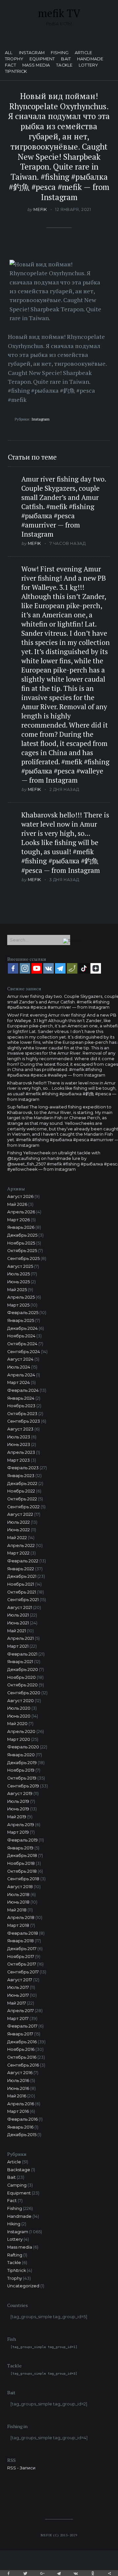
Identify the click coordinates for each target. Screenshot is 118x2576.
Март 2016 (18, 2111)
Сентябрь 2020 (24, 1693)
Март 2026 (19, 1220)
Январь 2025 (21, 1320)
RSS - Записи (21, 2468)
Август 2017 (20, 1980)
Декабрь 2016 (22, 2042)
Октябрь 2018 (22, 1871)
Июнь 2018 (18, 1902)
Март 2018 (18, 1925)
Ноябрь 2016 (21, 2049)
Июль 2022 (19, 1522)
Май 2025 (17, 1290)
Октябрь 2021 (22, 1592)
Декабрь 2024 (22, 1328)
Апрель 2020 (21, 1731)
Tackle (64, 65)
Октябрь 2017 (22, 1964)
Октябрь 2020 (22, 1685)
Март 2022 (18, 1553)
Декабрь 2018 (22, 1855)
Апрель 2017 (20, 2011)
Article (83, 53)
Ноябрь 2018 (21, 1863)
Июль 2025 (19, 1274)
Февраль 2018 (23, 1933)
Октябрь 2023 (22, 1414)
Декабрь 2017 (22, 1949)
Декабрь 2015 (22, 2135)
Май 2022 (17, 1538)
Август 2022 (20, 1514)
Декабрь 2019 (22, 1763)
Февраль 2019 (22, 1840)
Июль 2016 (18, 2081)
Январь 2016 (20, 2127)
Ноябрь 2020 (21, 1677)
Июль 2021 (18, 1615)
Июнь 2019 (18, 1809)
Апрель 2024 (21, 1375)
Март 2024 (19, 1382)
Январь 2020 (21, 1755)
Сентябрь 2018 (23, 1879)
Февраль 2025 (23, 1313)
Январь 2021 (20, 1662)
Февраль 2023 (23, 1468)
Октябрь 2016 (22, 2057)
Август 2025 (20, 1266)
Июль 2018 (18, 1895)
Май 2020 (17, 1724)
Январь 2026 (21, 1227)
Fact (10, 65)
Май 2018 (17, 1910)
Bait (66, 59)
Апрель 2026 (21, 1212)
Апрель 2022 (21, 1546)
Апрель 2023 (21, 1452)
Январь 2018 (20, 1941)
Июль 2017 (18, 1987)
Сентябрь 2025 (23, 1258)
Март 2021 (18, 1646)
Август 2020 (20, 1701)
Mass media (36, 65)
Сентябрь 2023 (24, 1421)
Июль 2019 (18, 1801)
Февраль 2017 (22, 2026)
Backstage (19, 2170)
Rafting (15, 2255)
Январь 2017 (20, 2034)
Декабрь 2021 (22, 1576)
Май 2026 (17, 1204)
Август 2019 (20, 1793)
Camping (17, 2185)
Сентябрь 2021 (23, 1600)
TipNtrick (16, 72)
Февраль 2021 (22, 1654)
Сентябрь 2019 (23, 1786)
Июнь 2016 (18, 2088)
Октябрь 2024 (22, 1344)
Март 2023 (19, 1460)
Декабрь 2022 (22, 1484)
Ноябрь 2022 (21, 1491)
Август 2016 (20, 2073)
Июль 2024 (19, 1367)
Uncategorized (23, 2286)
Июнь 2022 (19, 1530)
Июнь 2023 (19, 1444)
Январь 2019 (20, 1848)
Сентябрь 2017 (23, 1972)
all (9, 53)
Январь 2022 (21, 1569)
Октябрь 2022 (22, 1499)
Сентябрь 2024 (24, 1352)
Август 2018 (20, 1887)
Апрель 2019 (21, 1825)
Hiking (14, 2224)
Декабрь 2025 (22, 1235)
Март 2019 (18, 1832)
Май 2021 (17, 1631)
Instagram (32, 53)
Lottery (88, 65)
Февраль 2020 (23, 1747)
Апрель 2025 (21, 1297)
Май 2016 (17, 2096)
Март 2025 (18, 1305)
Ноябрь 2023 (21, 1406)
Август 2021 (20, 1607)
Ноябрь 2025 (21, 1243)
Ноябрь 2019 (21, 1770)
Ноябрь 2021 (21, 1584)
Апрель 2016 (21, 2104)
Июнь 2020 (19, 1716)
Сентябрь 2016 (23, 2065)
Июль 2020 (19, 1708)
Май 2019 (17, 1817)
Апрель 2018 (21, 1917)
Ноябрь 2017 (21, 1957)
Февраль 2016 (22, 2119)
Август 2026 (20, 1196)
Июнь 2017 (18, 1995)
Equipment (42, 59)
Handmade (90, 59)
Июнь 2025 (19, 1282)
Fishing (60, 53)
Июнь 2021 (18, 1623)
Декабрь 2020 (23, 1669)
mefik (40, 209)
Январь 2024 (21, 1398)
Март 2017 (18, 2019)
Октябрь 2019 (22, 1778)
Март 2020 (19, 1739)
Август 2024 (20, 1359)
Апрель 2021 (20, 1638)
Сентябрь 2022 (23, 1507)
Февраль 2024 (23, 1390)
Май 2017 (17, 2003)
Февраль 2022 (23, 1561)
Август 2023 (20, 1429)
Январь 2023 (21, 1476)
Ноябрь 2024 (21, 1336)
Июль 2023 (19, 1437)
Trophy (14, 59)
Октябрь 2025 (22, 1251)
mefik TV (59, 13)
